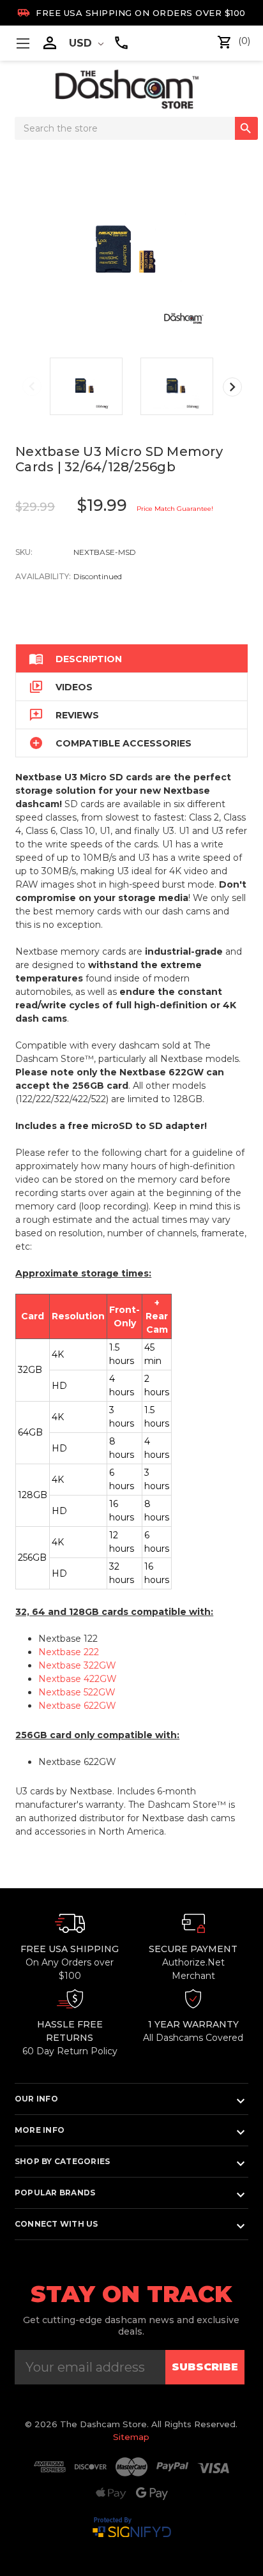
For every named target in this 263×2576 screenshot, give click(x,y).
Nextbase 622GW (77, 1706)
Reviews (64, 715)
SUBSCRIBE (205, 2367)
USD (82, 43)
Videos (61, 687)
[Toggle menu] (23, 43)
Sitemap (131, 2437)
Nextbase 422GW (78, 1679)
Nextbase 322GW (77, 1665)
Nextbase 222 (69, 1652)
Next (232, 387)
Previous (32, 386)
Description (75, 659)
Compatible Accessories (110, 743)
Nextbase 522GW (77, 1692)
